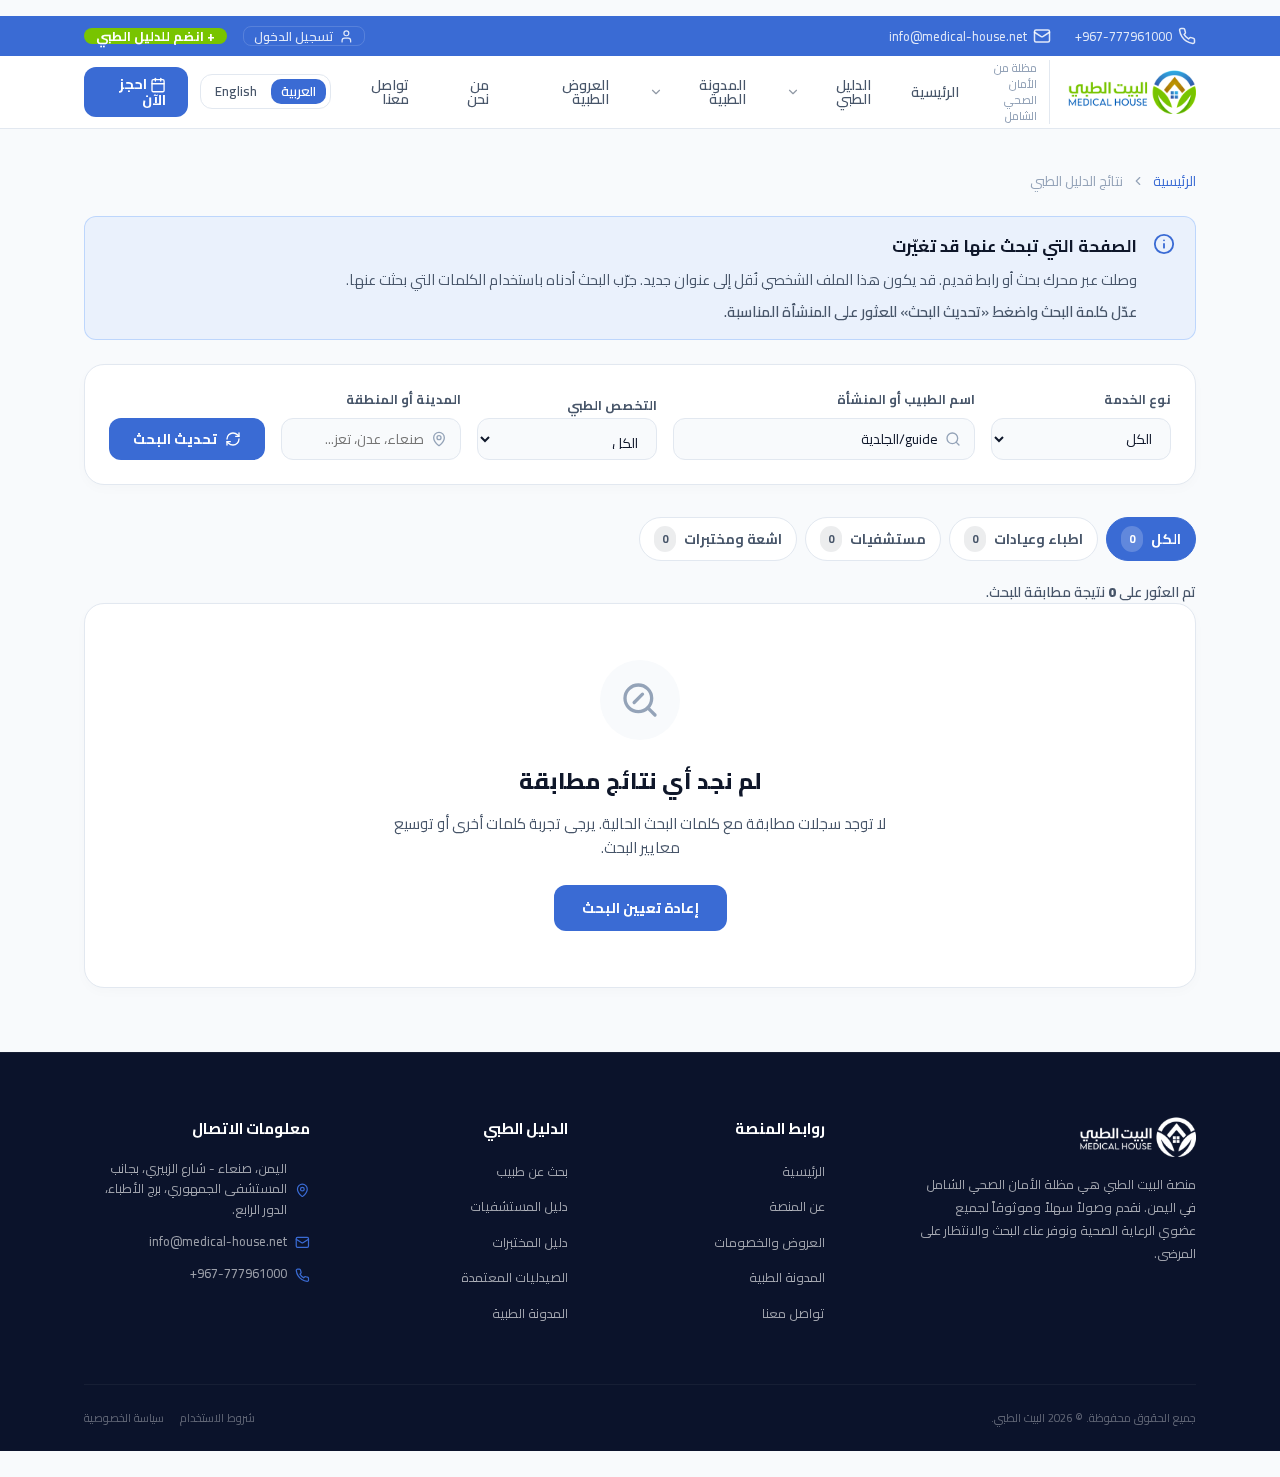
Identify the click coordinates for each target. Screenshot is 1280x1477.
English (236, 91)
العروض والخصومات (769, 1242)
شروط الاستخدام (217, 1418)
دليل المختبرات (530, 1242)
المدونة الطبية (787, 1277)
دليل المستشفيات (519, 1206)
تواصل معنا (390, 92)
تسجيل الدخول (293, 36)
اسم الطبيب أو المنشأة (906, 399)
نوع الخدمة (1137, 399)
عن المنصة (797, 1206)
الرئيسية (935, 92)
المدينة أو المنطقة (403, 399)
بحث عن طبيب (532, 1171)
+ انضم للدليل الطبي (155, 36)
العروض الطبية (585, 92)
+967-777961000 (238, 1273)
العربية (298, 91)
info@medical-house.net (958, 36)
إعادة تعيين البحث (640, 908)
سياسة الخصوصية (124, 1418)
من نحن (478, 92)
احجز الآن (142, 92)
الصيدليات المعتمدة (514, 1277)
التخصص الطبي (612, 405)
